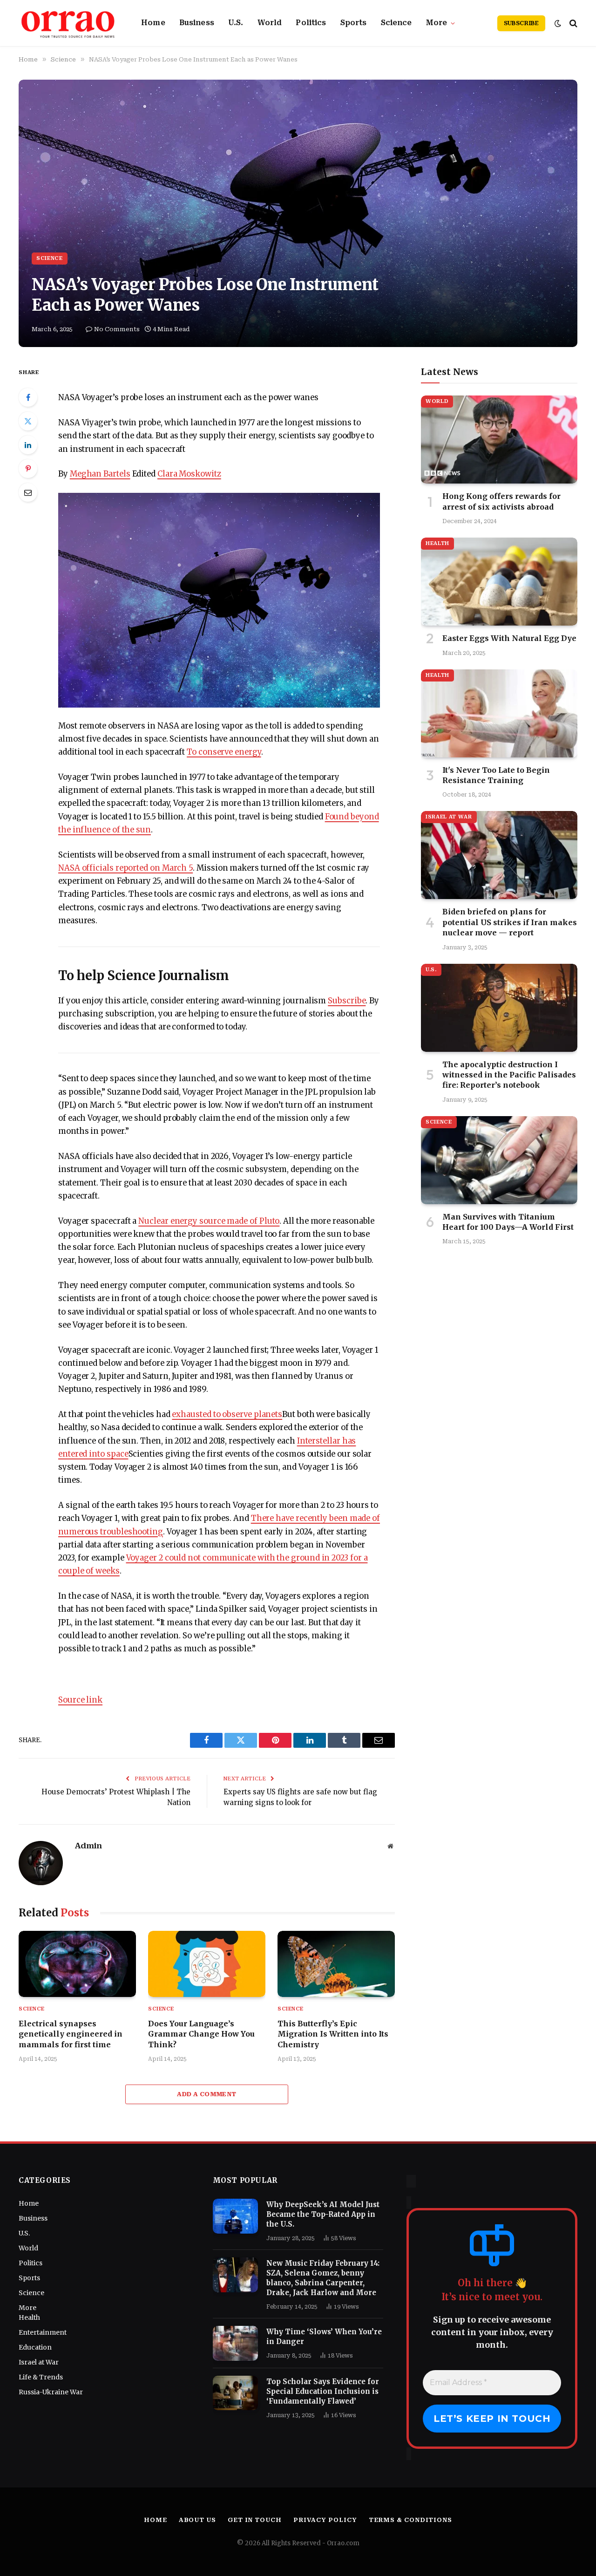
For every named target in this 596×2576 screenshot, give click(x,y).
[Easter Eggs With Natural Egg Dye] (499, 582)
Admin (88, 1846)
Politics (311, 23)
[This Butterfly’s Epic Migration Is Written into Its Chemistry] (336, 1964)
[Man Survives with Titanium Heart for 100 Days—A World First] (499, 1160)
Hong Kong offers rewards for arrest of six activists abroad (501, 501)
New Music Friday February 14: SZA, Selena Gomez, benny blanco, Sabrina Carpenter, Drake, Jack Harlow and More (323, 2278)
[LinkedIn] (28, 445)
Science (396, 23)
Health (437, 543)
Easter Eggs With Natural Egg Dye (509, 638)
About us (197, 2520)
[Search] (572, 23)
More (437, 23)
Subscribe (521, 23)
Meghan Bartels (100, 474)
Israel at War (449, 817)
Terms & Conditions (410, 2520)
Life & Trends (41, 2377)
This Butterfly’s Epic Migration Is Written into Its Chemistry (333, 2034)
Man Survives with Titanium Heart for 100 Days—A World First (508, 1222)
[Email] (28, 492)
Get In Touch (255, 2520)
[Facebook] (28, 397)
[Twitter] (28, 421)
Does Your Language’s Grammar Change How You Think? (201, 2034)
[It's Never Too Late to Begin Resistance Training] (499, 713)
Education (35, 2347)
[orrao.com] (68, 23)
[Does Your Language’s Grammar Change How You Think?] (207, 1964)
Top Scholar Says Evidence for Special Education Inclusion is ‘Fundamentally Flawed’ (323, 2391)
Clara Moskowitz (189, 474)
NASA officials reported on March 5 (125, 868)
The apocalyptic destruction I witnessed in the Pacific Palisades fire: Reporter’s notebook (509, 1075)
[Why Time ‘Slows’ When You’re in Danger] (235, 2343)
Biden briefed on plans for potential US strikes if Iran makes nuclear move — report (510, 922)
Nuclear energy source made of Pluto (209, 1221)
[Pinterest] (28, 469)
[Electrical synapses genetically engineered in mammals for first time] (77, 1964)
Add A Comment (207, 2094)
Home (153, 23)
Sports (354, 23)
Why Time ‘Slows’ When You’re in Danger (324, 2337)
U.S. (236, 23)
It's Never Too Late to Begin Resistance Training (496, 775)
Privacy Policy (325, 2520)
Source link (80, 1700)
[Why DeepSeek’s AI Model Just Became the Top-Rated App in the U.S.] (235, 2216)
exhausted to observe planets (227, 1414)
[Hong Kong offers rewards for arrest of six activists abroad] (499, 440)
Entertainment (43, 2332)
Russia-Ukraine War (51, 2392)
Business (197, 23)
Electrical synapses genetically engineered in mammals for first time (71, 2034)
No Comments (117, 329)
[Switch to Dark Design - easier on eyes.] (558, 23)
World (270, 23)
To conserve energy (224, 752)
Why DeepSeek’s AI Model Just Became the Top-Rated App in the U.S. (323, 2214)
